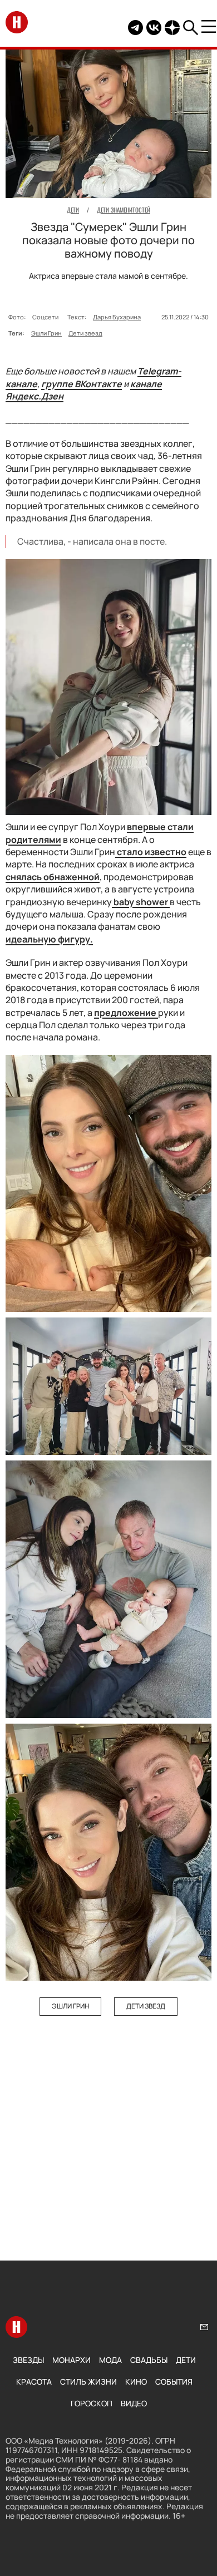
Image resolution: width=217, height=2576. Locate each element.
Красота (34, 2382)
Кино (136, 2382)
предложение (126, 1013)
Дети (186, 2360)
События (174, 2382)
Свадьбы (149, 2360)
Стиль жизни (88, 2382)
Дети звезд (85, 333)
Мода (110, 2360)
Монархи (71, 2360)
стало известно (151, 852)
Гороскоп (92, 2403)
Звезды (28, 2360)
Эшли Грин (46, 333)
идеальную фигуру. (49, 939)
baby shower (141, 902)
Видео (134, 2403)
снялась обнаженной (53, 877)
